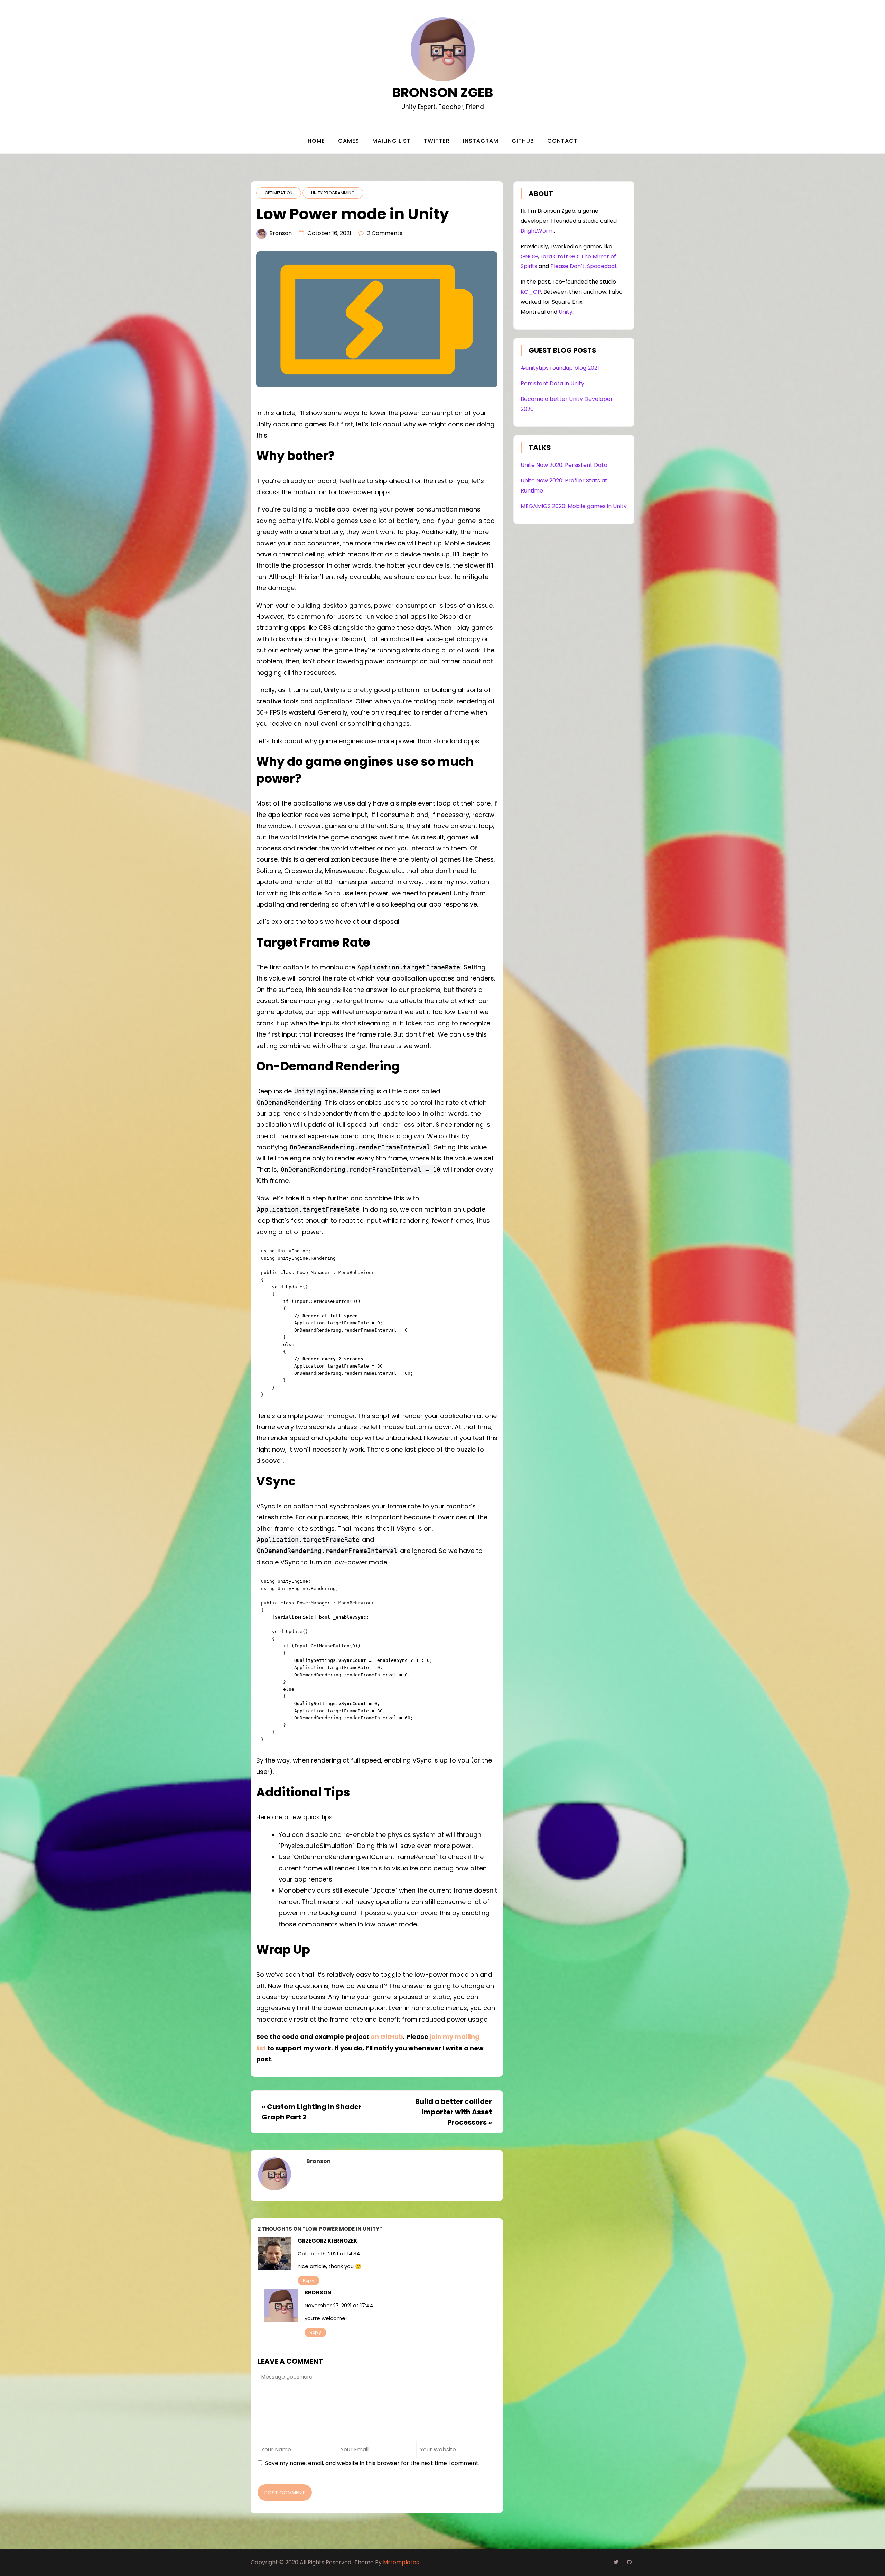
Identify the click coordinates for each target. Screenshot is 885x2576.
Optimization (279, 193)
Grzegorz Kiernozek (328, 2241)
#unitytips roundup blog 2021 (560, 368)
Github (523, 141)
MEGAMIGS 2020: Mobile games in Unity (574, 506)
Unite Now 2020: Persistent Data (564, 465)
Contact (562, 141)
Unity (566, 312)
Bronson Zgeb (443, 93)
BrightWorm (537, 231)
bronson (281, 233)
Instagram (481, 141)
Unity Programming (333, 193)
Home (316, 141)
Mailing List (392, 141)
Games (349, 141)
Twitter (437, 141)
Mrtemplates (401, 2562)
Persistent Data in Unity (552, 383)
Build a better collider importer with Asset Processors (454, 2112)
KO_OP (531, 292)
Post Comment (285, 2492)
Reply (309, 2280)
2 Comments (385, 233)
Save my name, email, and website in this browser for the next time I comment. (372, 2463)
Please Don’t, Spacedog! (583, 266)
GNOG (529, 256)
